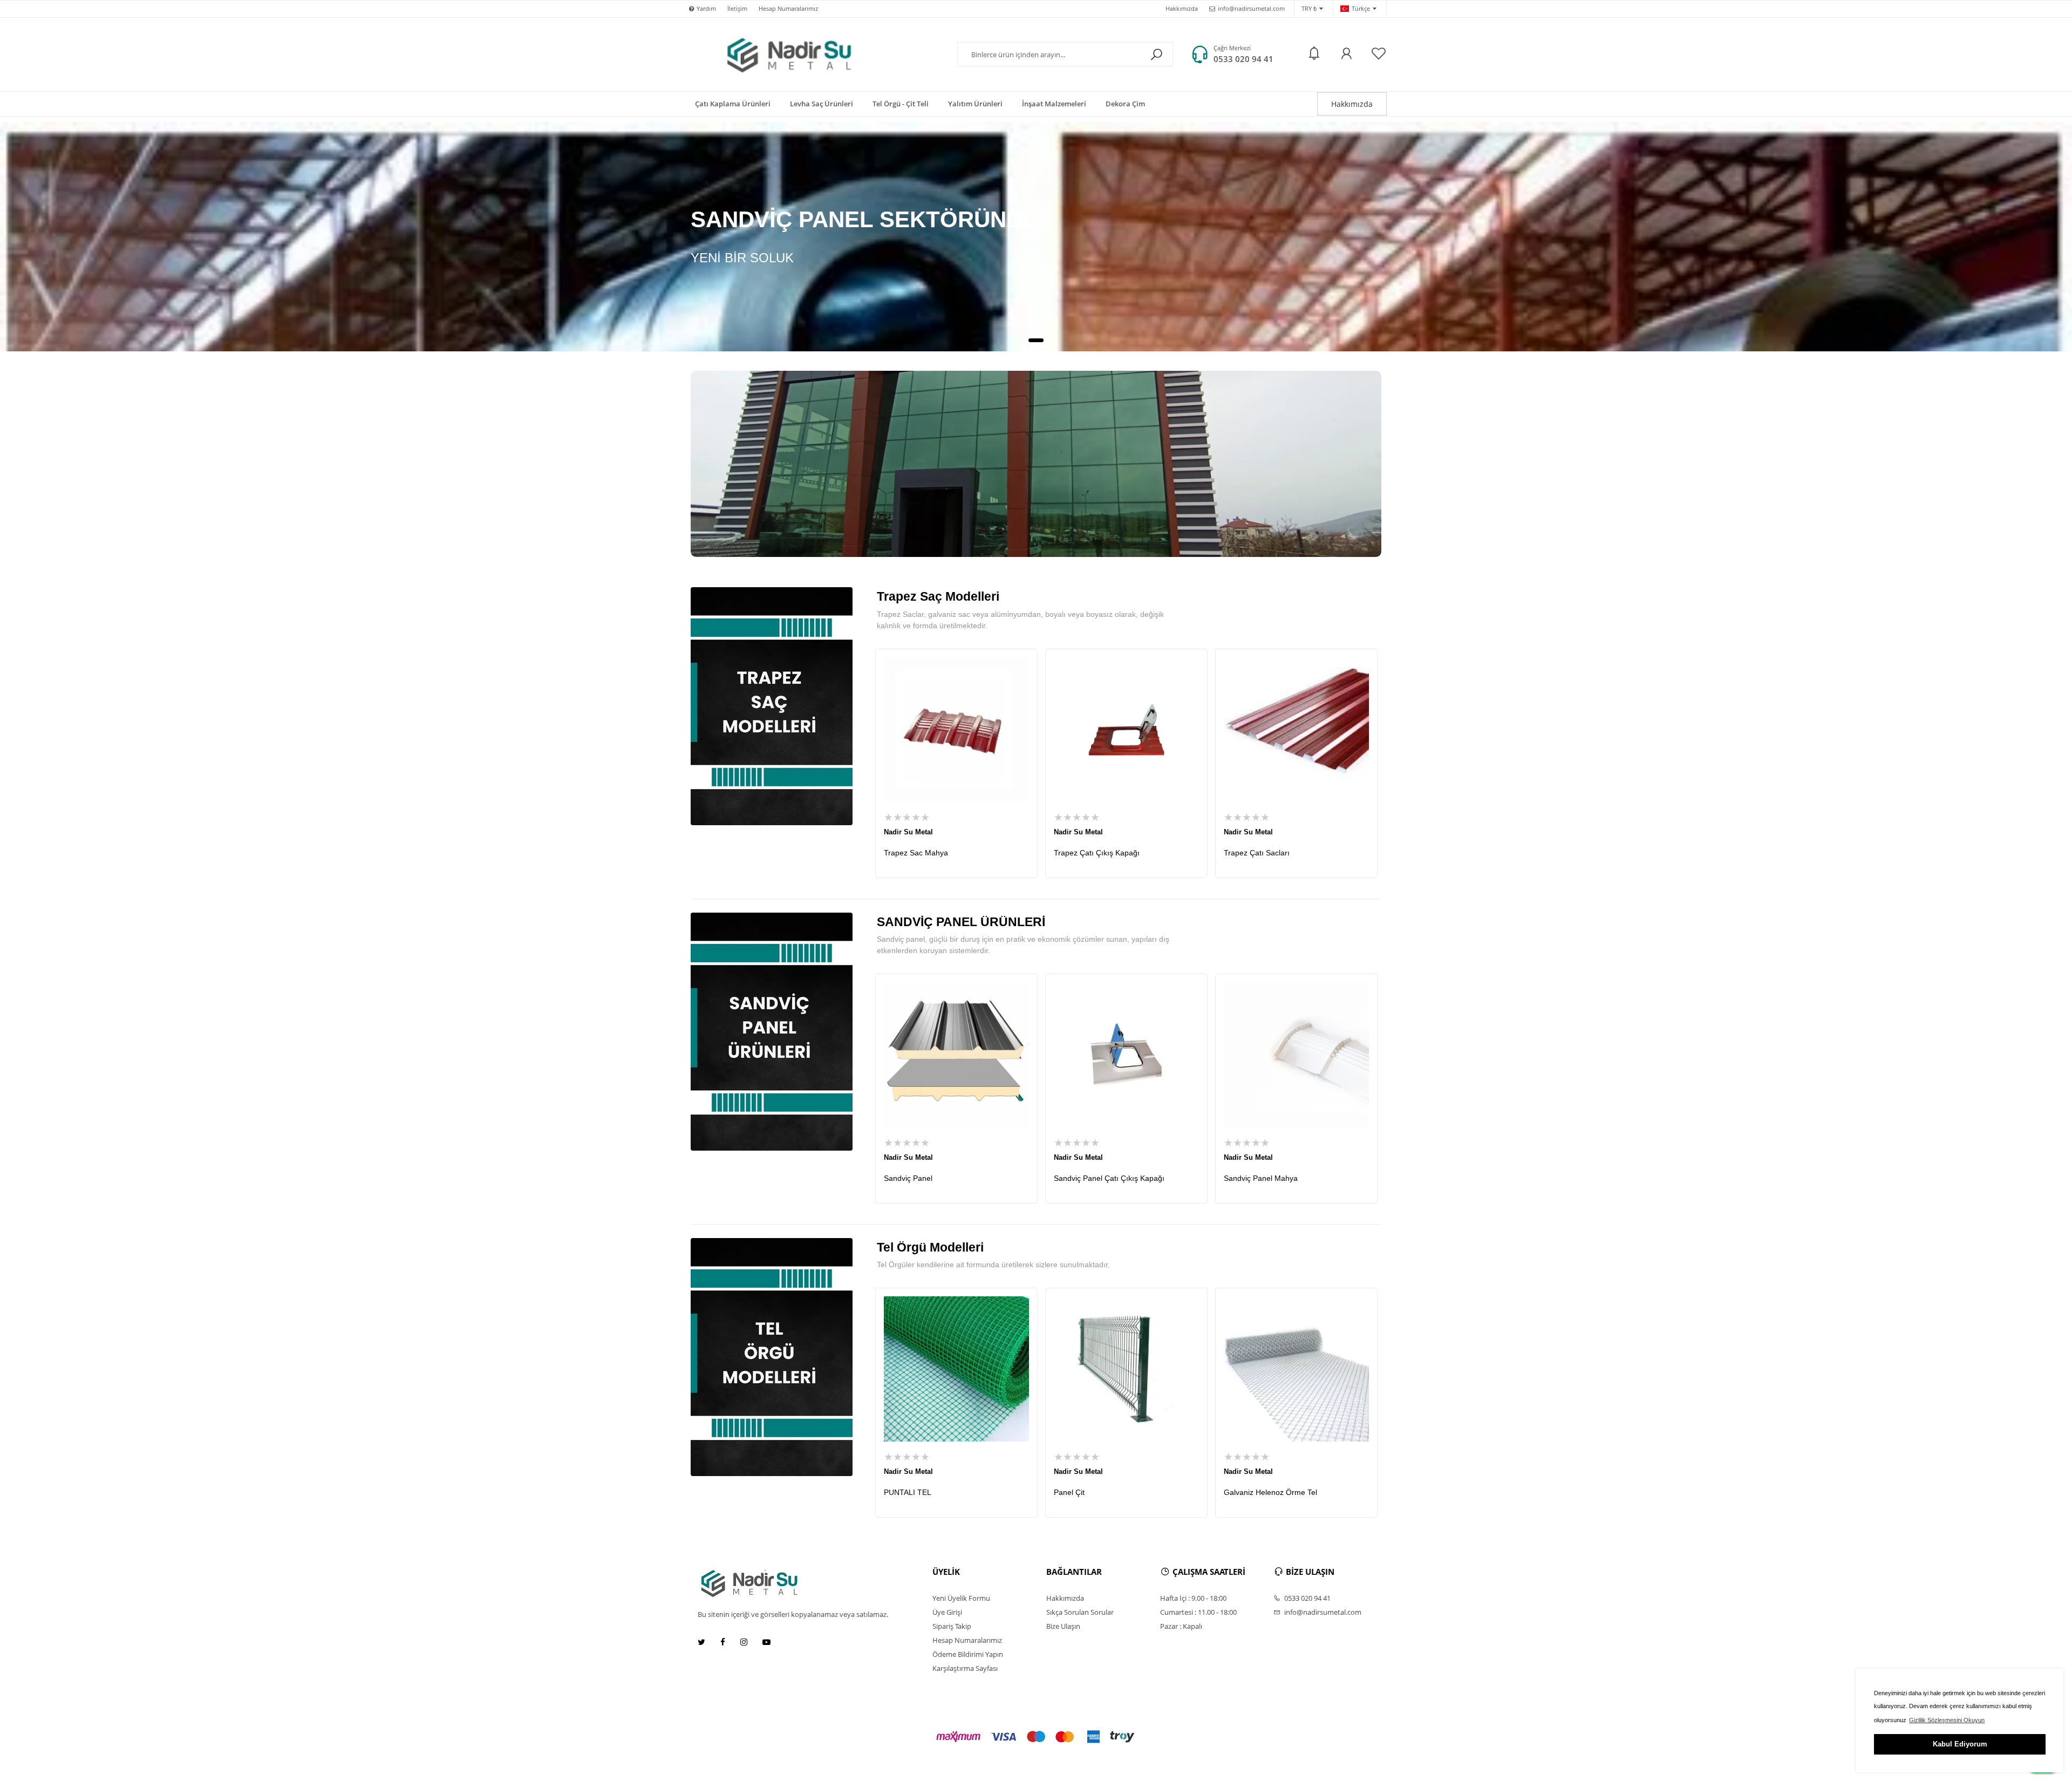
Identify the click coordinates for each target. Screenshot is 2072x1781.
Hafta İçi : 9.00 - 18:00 (1193, 1598)
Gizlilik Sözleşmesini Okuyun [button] (1947, 1720)
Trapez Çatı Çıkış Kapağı (1097, 853)
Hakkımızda (1182, 8)
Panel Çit (1069, 1492)
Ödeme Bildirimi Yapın (968, 1654)
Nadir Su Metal (908, 832)
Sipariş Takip (952, 1626)
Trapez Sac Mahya (916, 853)
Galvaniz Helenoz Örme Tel (1270, 1492)
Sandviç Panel (908, 1178)
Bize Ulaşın (1063, 1626)
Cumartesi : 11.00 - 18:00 (1198, 1612)
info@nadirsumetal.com (1251, 8)
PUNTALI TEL (908, 1492)
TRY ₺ (1309, 8)
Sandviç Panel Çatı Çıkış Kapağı (1109, 1178)
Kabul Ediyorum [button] (1960, 1744)
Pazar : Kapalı (1181, 1626)
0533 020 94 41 (1243, 59)
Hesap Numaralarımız (788, 8)
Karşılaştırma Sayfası (965, 1668)
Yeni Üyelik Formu (961, 1598)
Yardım (706, 8)
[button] (1036, 340)
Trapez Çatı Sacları (1257, 853)
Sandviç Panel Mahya (1261, 1178)
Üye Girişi (947, 1612)
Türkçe (1361, 8)
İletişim (737, 8)
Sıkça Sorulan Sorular (1080, 1612)
